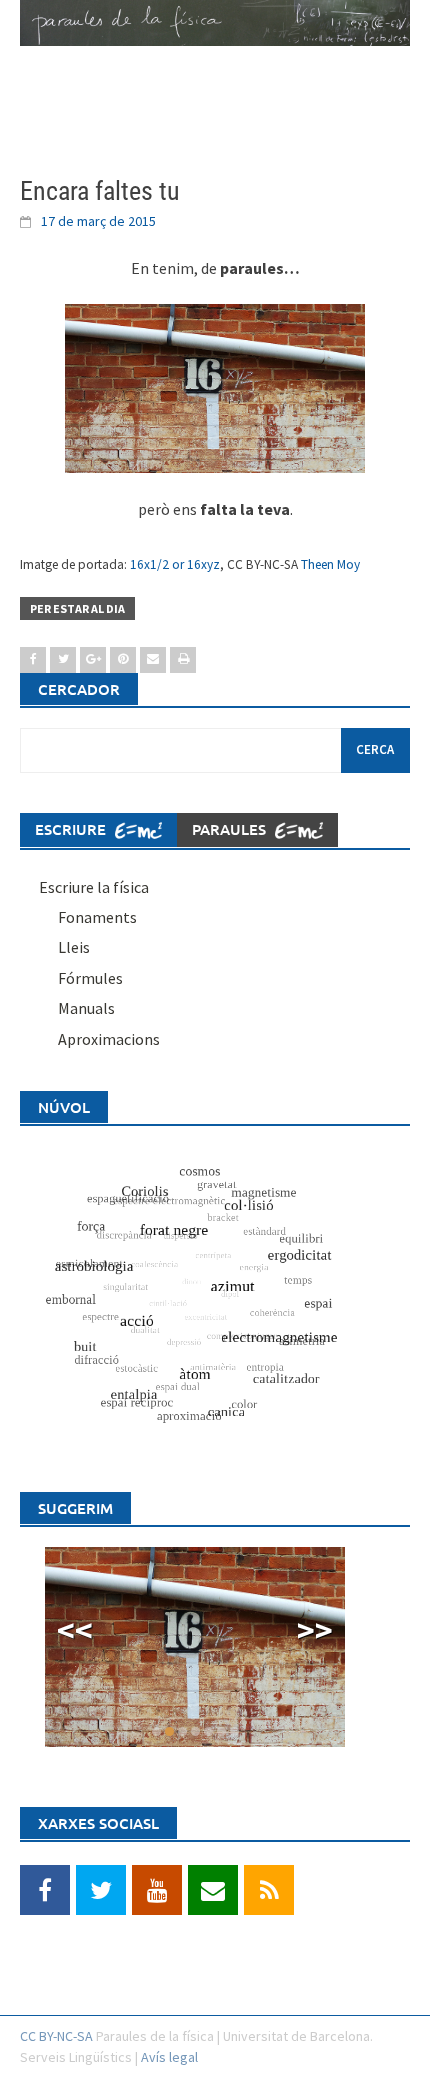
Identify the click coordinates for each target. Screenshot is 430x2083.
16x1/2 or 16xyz (175, 564)
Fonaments (97, 917)
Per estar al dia (77, 608)
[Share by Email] (153, 660)
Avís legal (169, 2057)
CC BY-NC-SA (56, 2036)
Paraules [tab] (231, 829)
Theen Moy (330, 564)
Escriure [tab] (72, 829)
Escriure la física (94, 887)
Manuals (86, 1008)
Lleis (74, 947)
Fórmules (90, 978)
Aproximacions (109, 1039)
